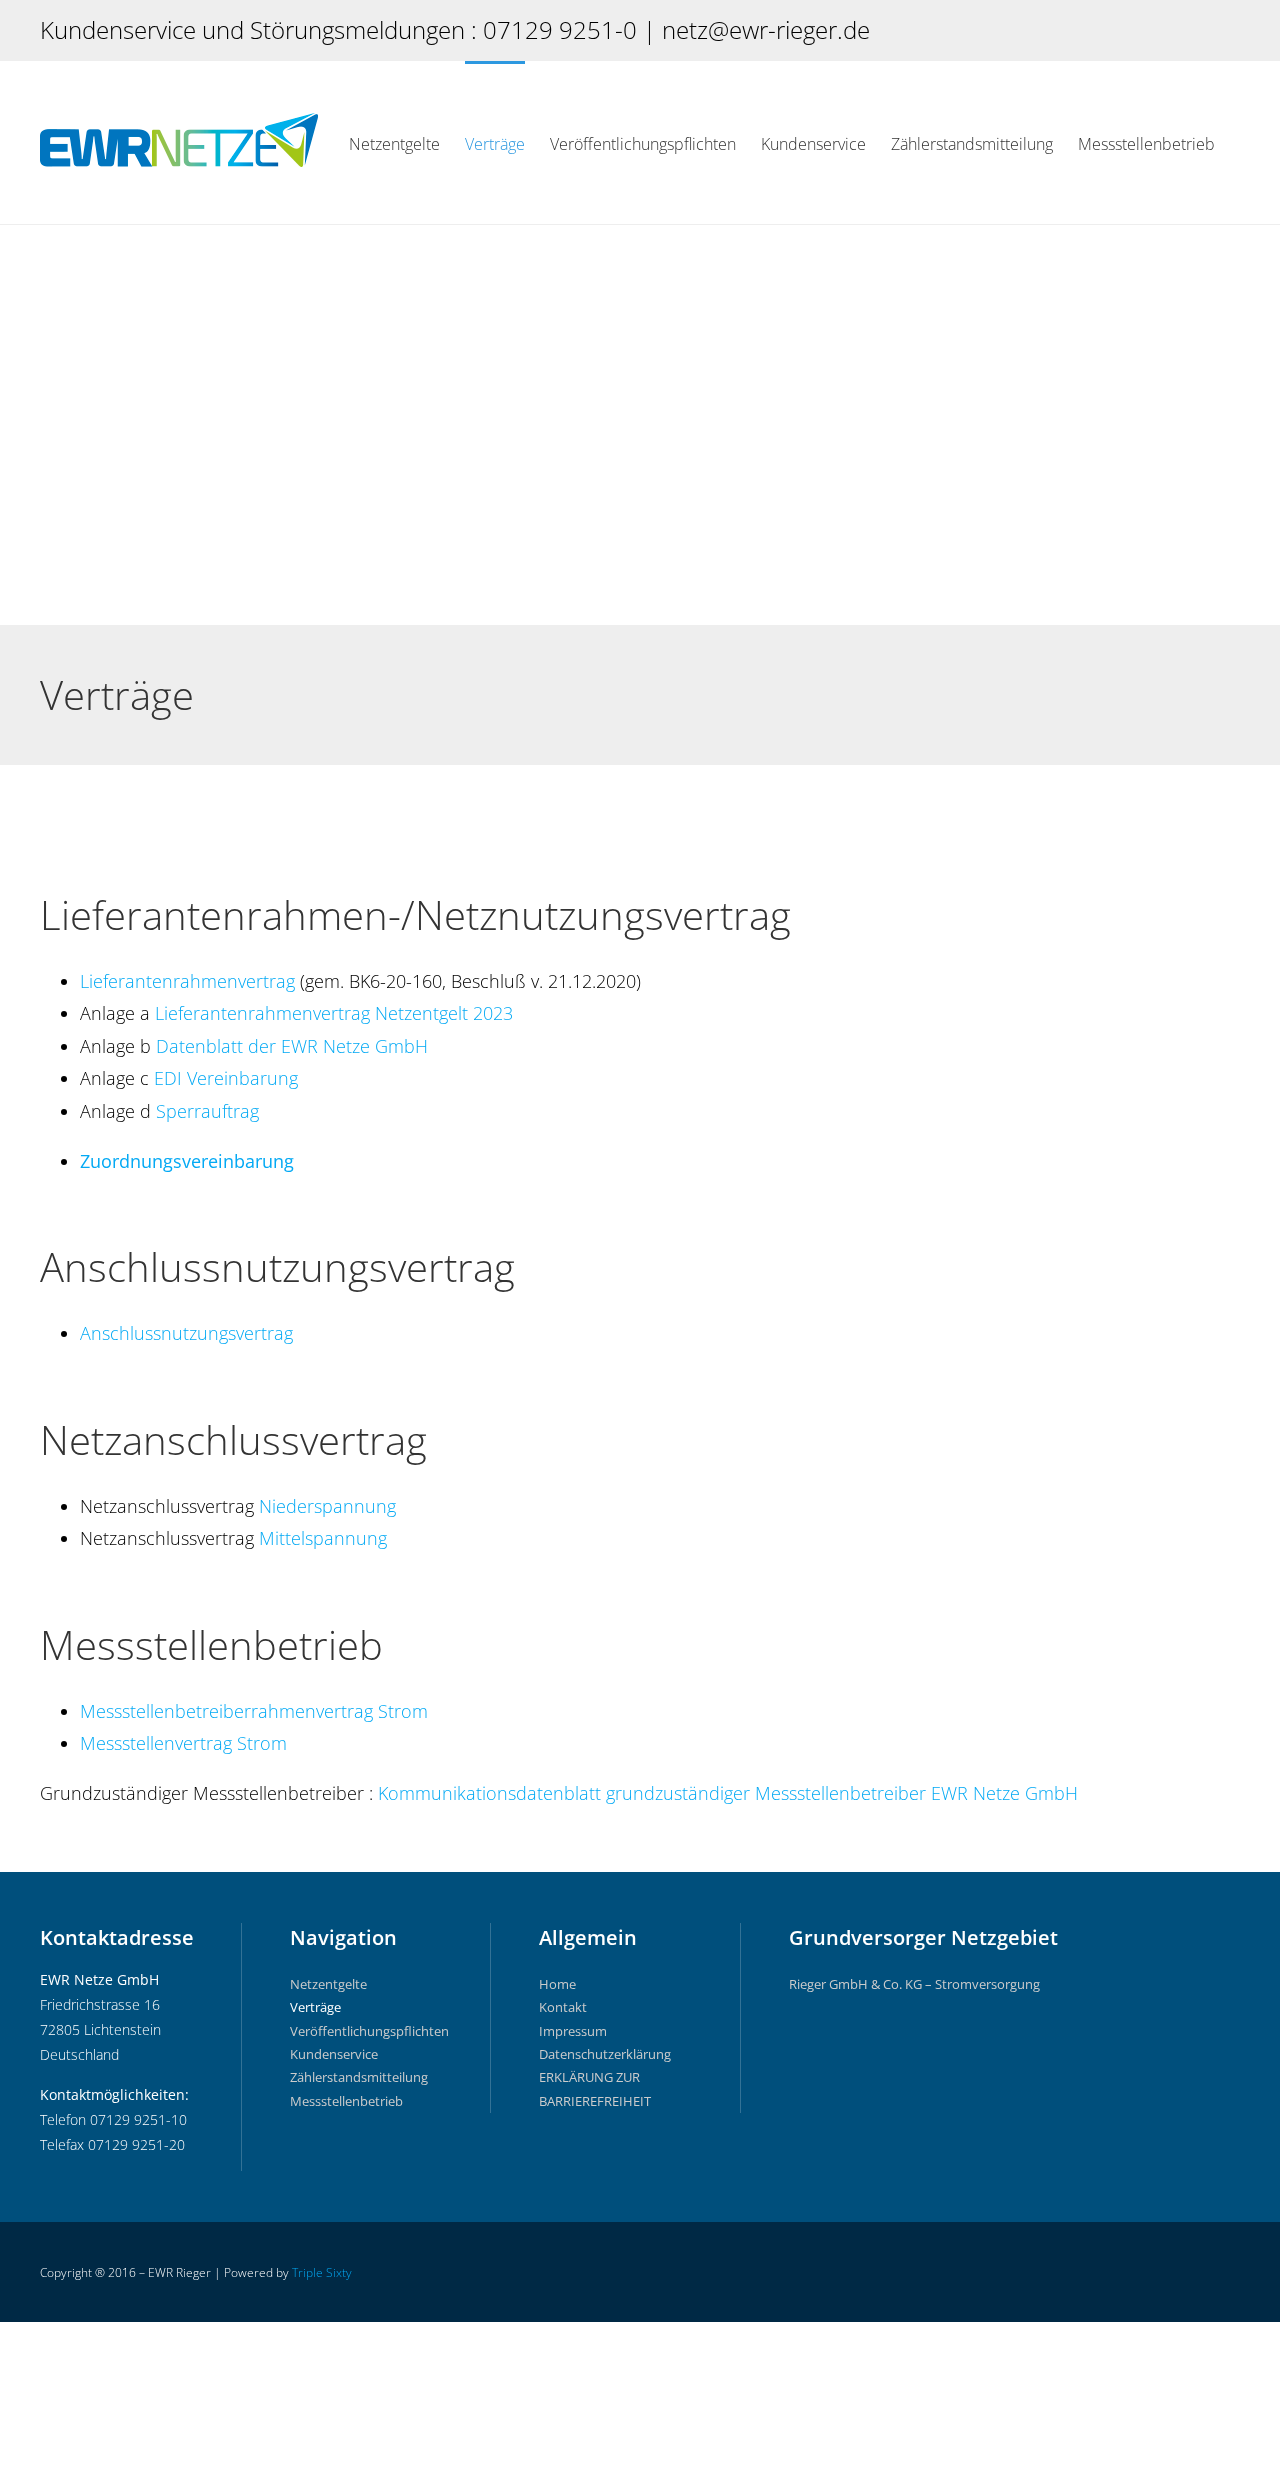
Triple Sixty (322, 2272)
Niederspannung (327, 1506)
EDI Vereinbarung (226, 1078)
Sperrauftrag (207, 1111)
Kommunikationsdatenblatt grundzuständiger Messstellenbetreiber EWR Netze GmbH (728, 1793)
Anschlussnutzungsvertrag (186, 1333)
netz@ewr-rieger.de (766, 29)
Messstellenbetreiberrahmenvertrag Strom (254, 1711)
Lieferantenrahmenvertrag (187, 981)
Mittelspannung (323, 1538)
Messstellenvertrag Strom (183, 1743)
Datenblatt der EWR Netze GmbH (292, 1046)
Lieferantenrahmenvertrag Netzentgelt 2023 (334, 1013)
